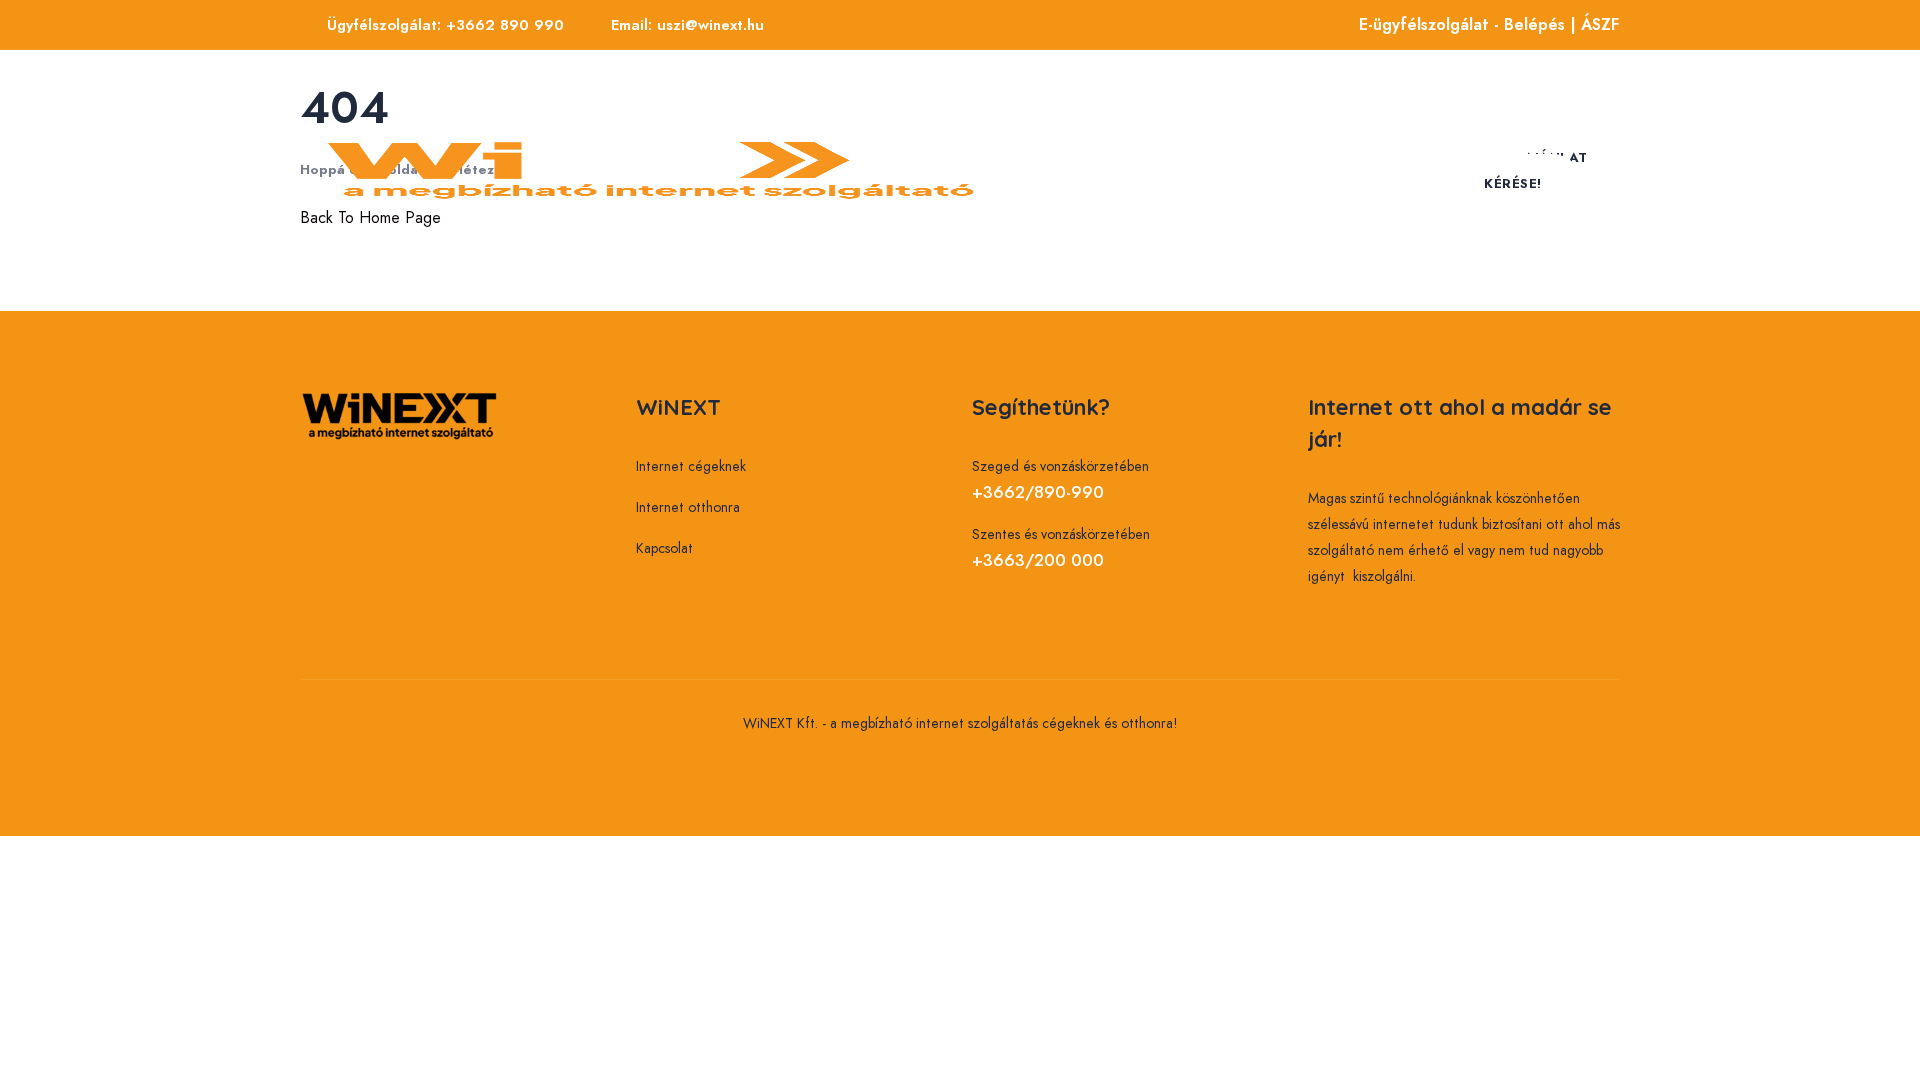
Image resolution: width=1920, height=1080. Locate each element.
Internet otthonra (1154, 230)
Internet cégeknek (1150, 110)
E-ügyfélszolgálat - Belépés (1462, 24)
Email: (687, 25)
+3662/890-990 (1038, 492)
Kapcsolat (1323, 230)
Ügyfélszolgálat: (445, 25)
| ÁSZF (1592, 24)
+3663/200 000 (1038, 560)
